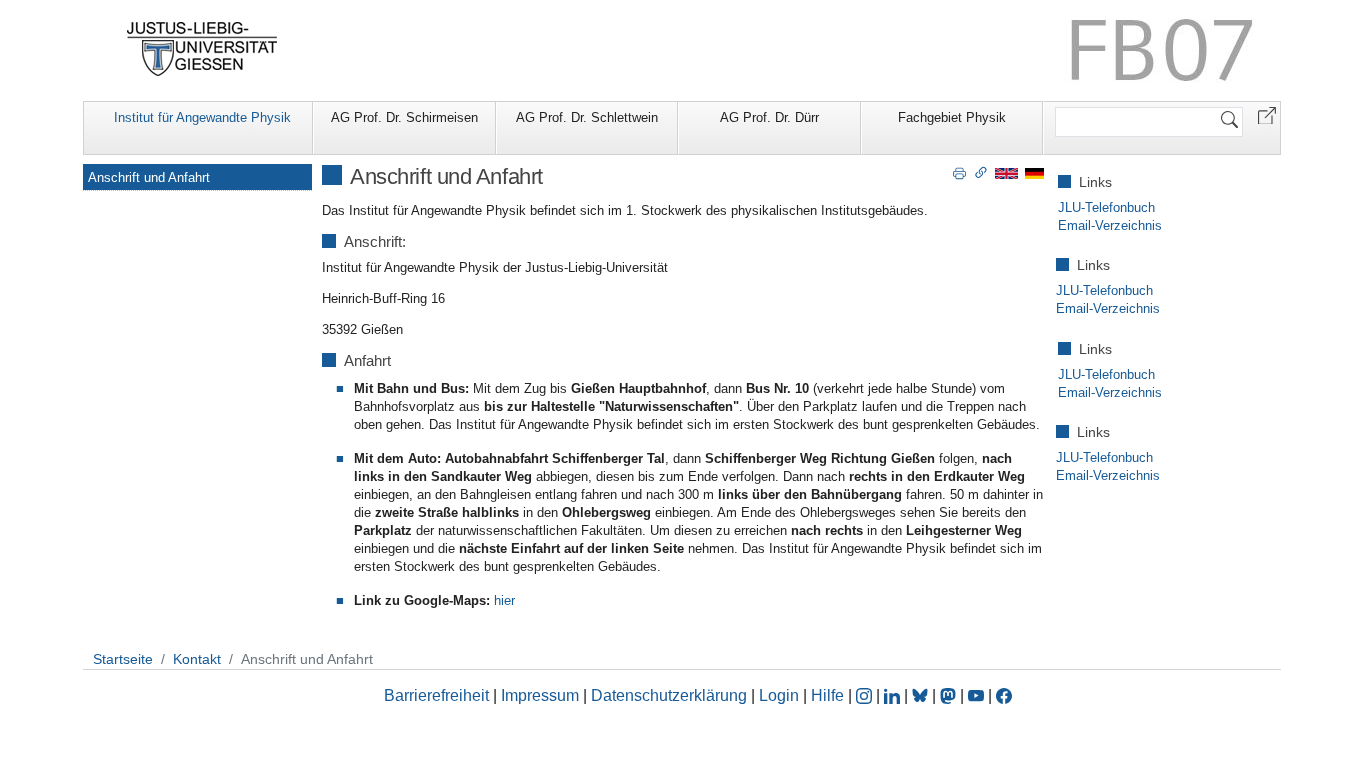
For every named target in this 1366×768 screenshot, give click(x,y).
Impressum (540, 695)
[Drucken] (959, 172)
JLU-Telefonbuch (1106, 207)
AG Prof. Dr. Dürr (769, 117)
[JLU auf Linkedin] (894, 695)
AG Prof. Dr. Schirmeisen (404, 117)
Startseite (123, 659)
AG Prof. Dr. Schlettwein (587, 117)
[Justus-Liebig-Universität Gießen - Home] (202, 49)
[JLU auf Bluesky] (922, 695)
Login (781, 695)
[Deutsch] (1034, 172)
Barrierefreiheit (436, 695)
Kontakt (197, 659)
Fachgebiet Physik (952, 117)
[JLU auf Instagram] (866, 695)
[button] (1267, 114)
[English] (1006, 172)
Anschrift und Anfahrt (149, 177)
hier (504, 600)
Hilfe (827, 695)
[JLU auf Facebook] (1004, 695)
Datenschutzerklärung (669, 695)
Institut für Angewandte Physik (202, 117)
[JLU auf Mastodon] (950, 695)
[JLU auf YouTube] (976, 695)
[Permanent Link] (981, 172)
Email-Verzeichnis (1110, 225)
